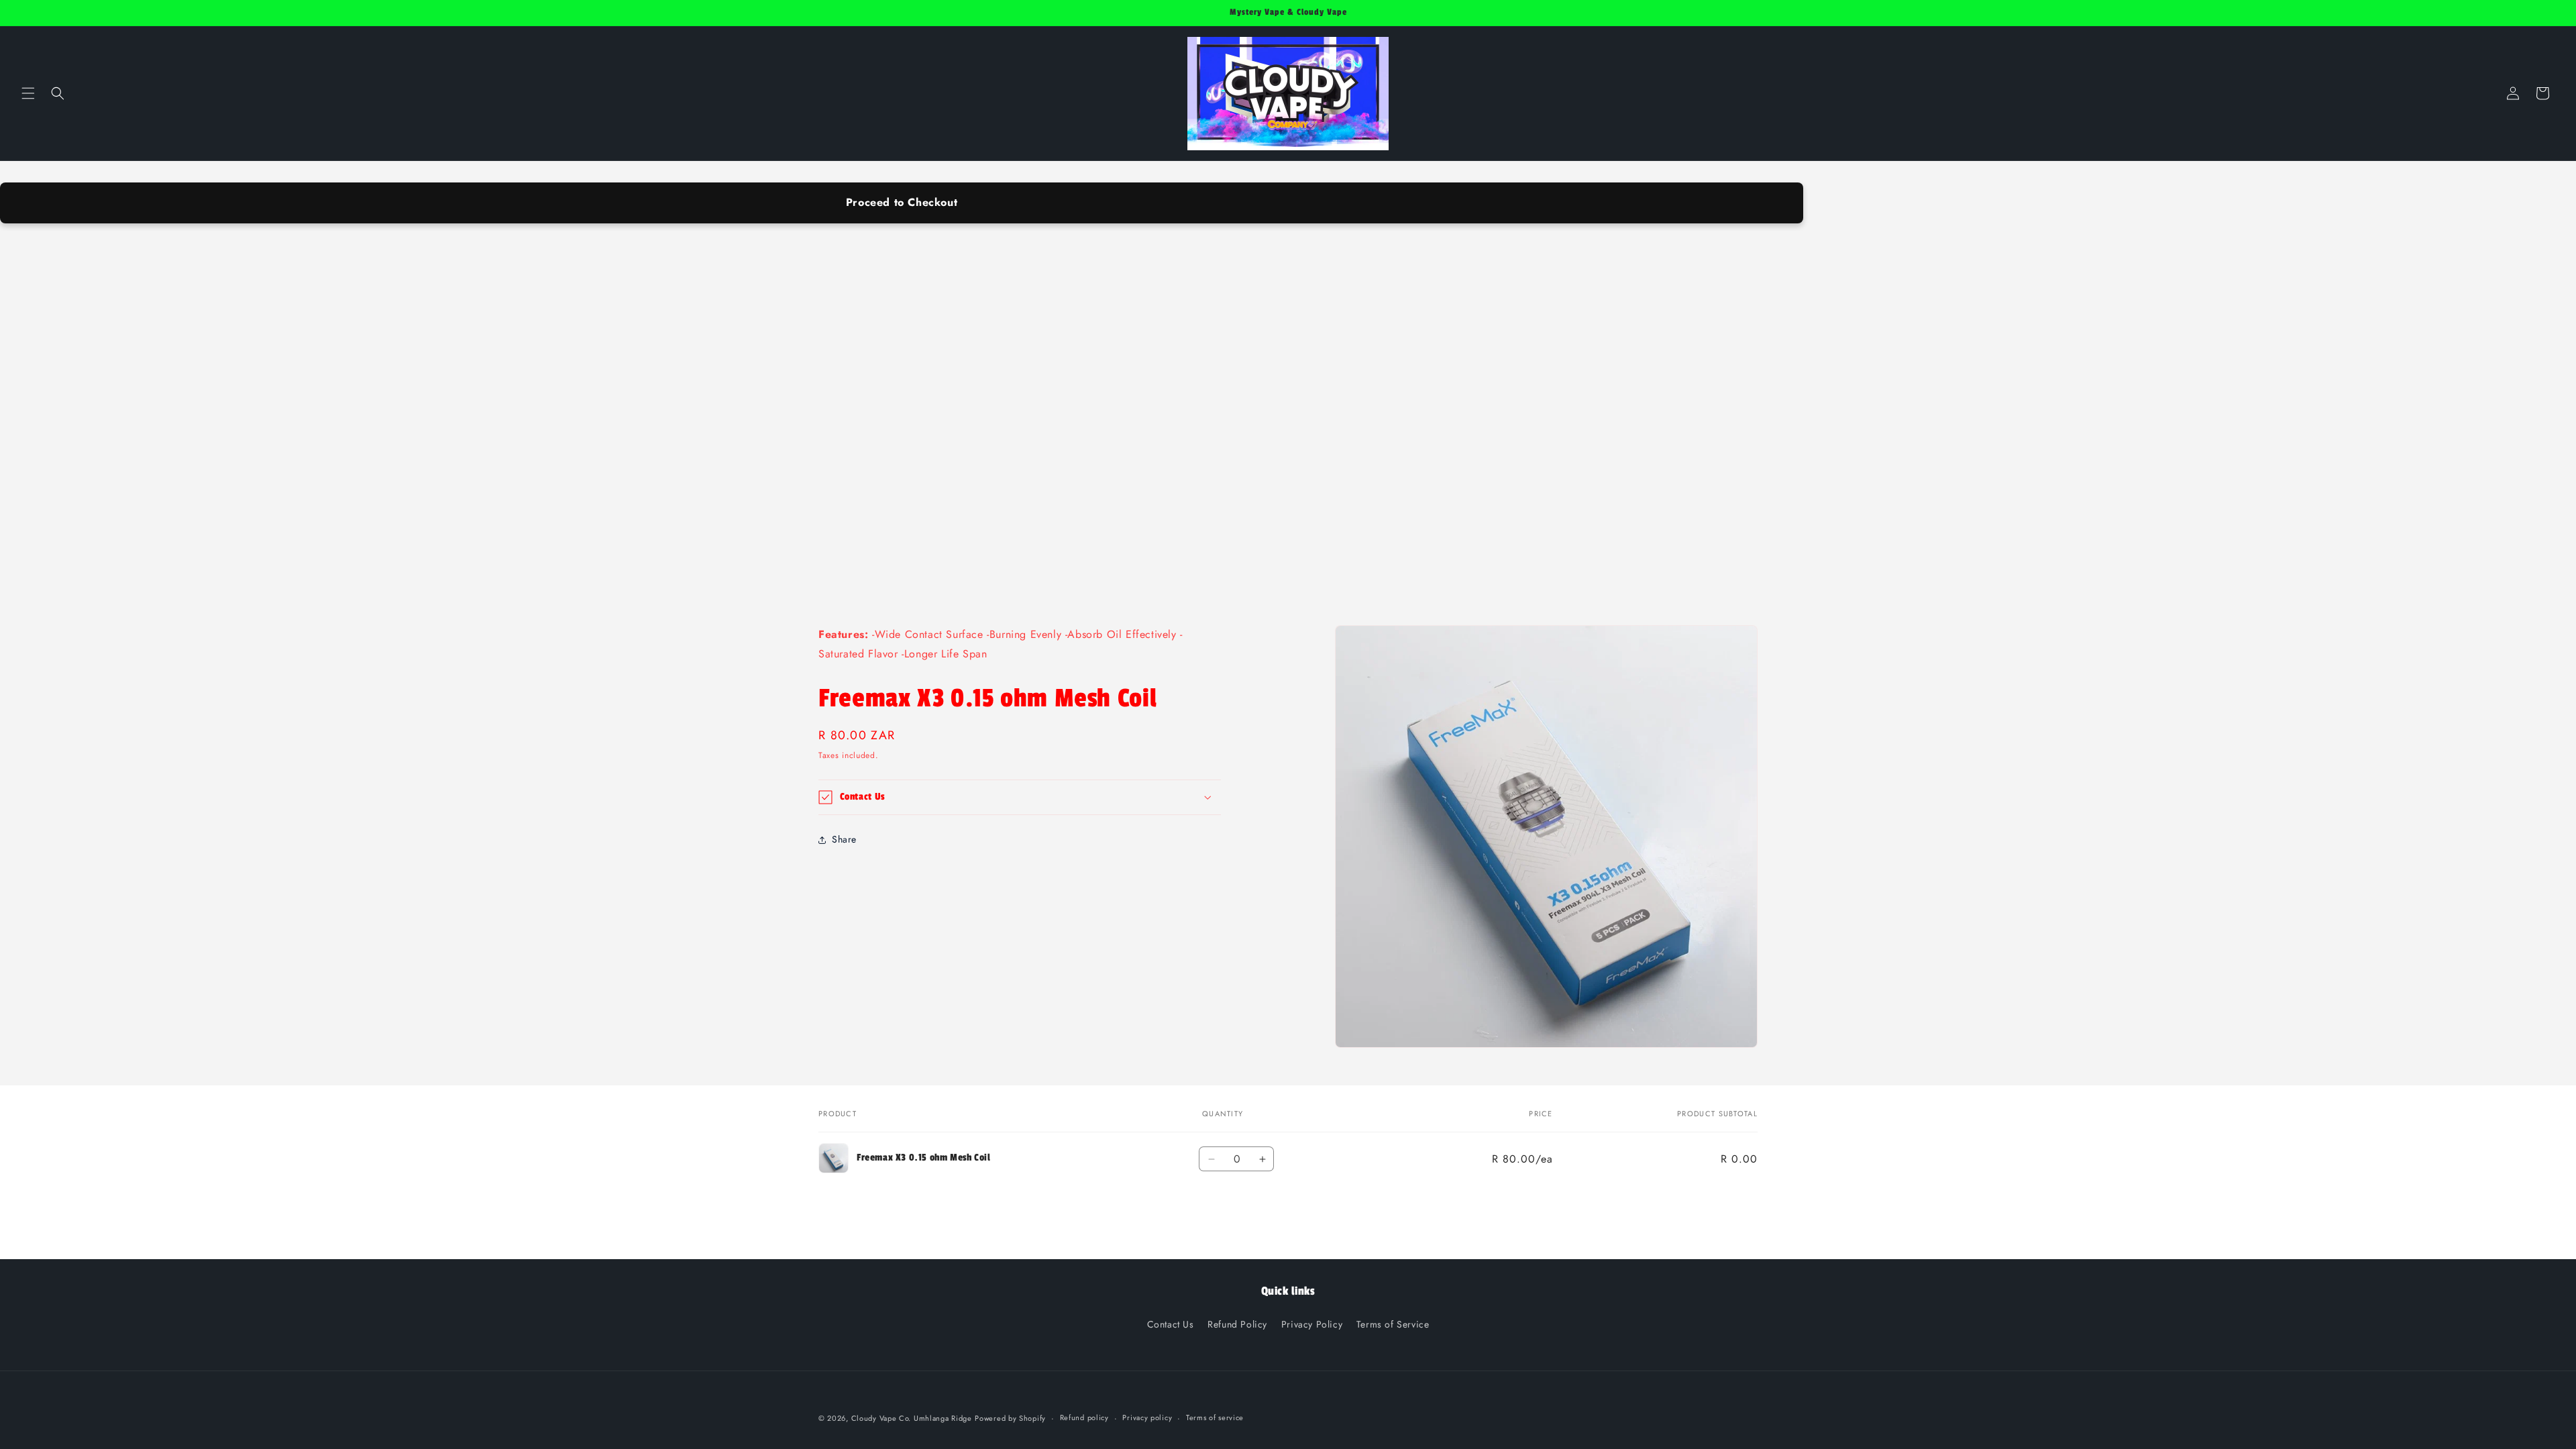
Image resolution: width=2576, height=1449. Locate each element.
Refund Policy (1237, 1324)
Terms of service (1215, 1417)
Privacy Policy (1312, 1324)
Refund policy (1084, 1417)
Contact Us (1171, 1324)
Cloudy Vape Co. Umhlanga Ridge (912, 1418)
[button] (28, 93)
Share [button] (844, 839)
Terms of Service (1393, 1324)
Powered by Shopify (1010, 1418)
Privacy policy (1147, 1417)
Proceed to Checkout (902, 202)
